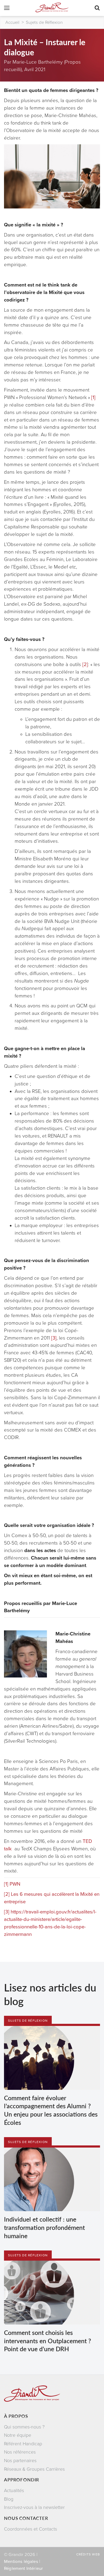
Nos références (20, 2452)
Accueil (12, 22)
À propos (16, 2416)
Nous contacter (26, 2518)
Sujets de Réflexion (44, 22)
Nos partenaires (20, 2461)
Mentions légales (21, 2562)
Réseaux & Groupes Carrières (34, 2469)
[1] (93, 397)
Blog (9, 2499)
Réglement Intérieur (23, 2569)
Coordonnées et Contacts (31, 2529)
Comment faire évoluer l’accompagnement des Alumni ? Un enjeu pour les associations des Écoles (51, 2110)
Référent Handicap (23, 2444)
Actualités (14, 2491)
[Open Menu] (7, 9)
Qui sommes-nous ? (24, 2427)
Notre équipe (18, 2435)
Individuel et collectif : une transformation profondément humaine (44, 2227)
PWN (15, 1884)
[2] (85, 664)
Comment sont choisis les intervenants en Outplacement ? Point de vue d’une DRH (47, 2341)
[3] (54, 1338)
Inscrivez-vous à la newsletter (34, 2507)
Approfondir (22, 2480)
